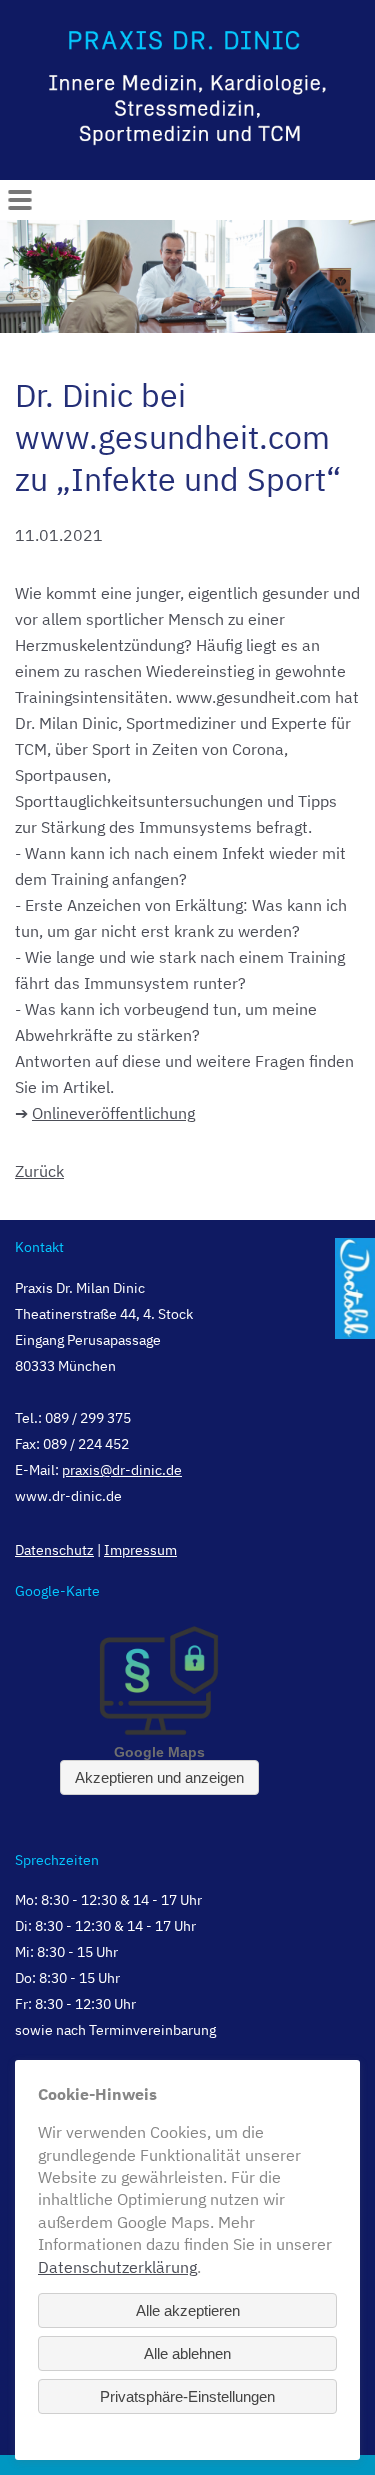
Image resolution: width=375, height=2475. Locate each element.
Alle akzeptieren (188, 2310)
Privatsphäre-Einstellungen (187, 2396)
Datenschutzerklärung (117, 2267)
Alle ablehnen (187, 2353)
